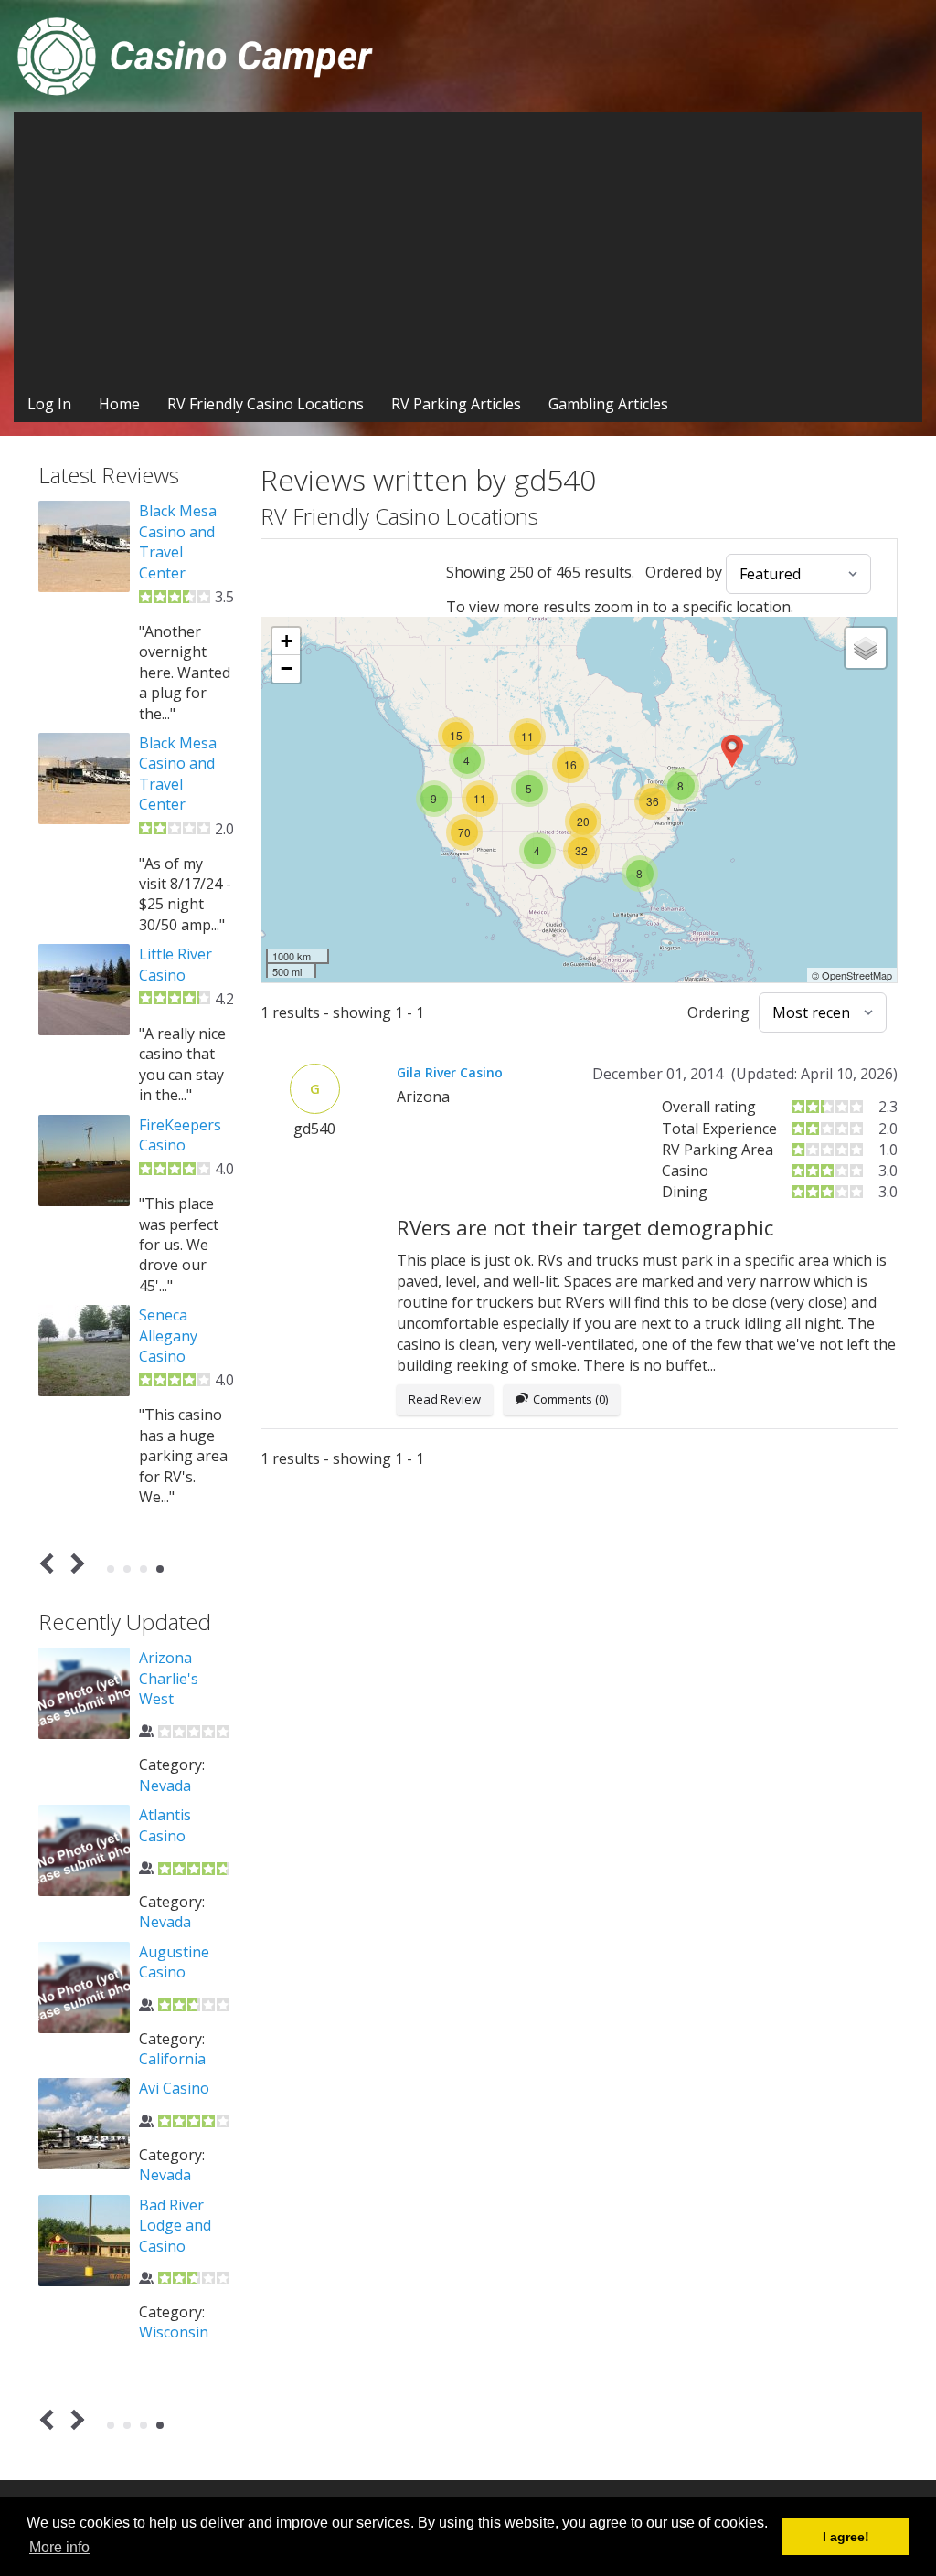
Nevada (165, 1786)
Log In (49, 404)
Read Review (445, 1399)
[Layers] (866, 648)
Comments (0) (570, 1399)
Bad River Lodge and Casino (175, 2226)
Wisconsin (174, 2332)
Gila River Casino (450, 1072)
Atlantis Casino (165, 1825)
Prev (51, 1563)
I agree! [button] (846, 2537)
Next (74, 1563)
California (172, 2059)
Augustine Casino (174, 1962)
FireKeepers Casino (180, 1135)
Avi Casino (174, 2088)
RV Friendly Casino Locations (266, 404)
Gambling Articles (608, 404)
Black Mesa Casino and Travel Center (178, 541)
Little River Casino (175, 964)
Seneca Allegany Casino (168, 1336)
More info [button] (59, 2547)
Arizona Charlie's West (169, 1678)
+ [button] (287, 641)
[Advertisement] (468, 249)
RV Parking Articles (456, 404)
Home (119, 404)
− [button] (287, 668)
